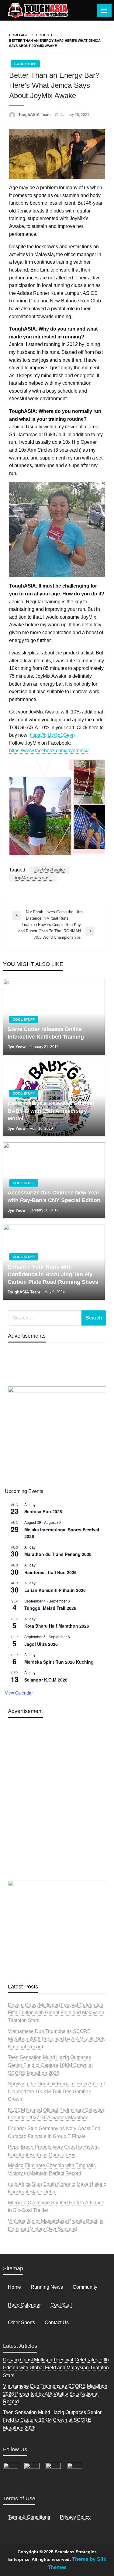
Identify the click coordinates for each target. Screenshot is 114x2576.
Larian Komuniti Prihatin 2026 (55, 1590)
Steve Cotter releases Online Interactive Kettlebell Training (46, 1033)
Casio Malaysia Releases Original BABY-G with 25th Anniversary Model (51, 1111)
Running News (47, 2287)
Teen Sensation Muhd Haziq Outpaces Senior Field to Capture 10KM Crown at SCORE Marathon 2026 (50, 2065)
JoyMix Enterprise (33, 878)
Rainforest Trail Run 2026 (50, 1572)
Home (14, 2287)
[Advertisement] (57, 1813)
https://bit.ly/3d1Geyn (52, 735)
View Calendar (19, 1693)
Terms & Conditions (29, 2517)
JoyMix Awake (50, 870)
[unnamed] (57, 1433)
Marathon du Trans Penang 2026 (58, 1554)
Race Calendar (24, 2305)
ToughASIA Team (35, 115)
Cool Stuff (47, 35)
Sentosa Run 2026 (43, 1511)
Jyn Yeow (17, 1047)
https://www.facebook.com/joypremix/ (49, 751)
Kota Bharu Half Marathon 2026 (57, 1626)
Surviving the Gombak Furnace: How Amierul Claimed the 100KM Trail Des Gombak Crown (56, 2091)
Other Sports (21, 2322)
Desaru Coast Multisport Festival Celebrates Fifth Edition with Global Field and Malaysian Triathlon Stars (56, 2013)
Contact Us (57, 2322)
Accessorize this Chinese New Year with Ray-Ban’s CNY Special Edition (54, 1196)
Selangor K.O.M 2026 (46, 1680)
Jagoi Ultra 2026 (41, 1644)
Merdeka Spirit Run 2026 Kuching (59, 1662)
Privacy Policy (75, 2517)
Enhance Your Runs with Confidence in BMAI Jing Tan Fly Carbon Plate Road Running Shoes (53, 1274)
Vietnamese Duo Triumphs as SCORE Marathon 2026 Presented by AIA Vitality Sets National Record (57, 2039)
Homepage (19, 35)
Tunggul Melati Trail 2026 (50, 1608)
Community (85, 2287)
